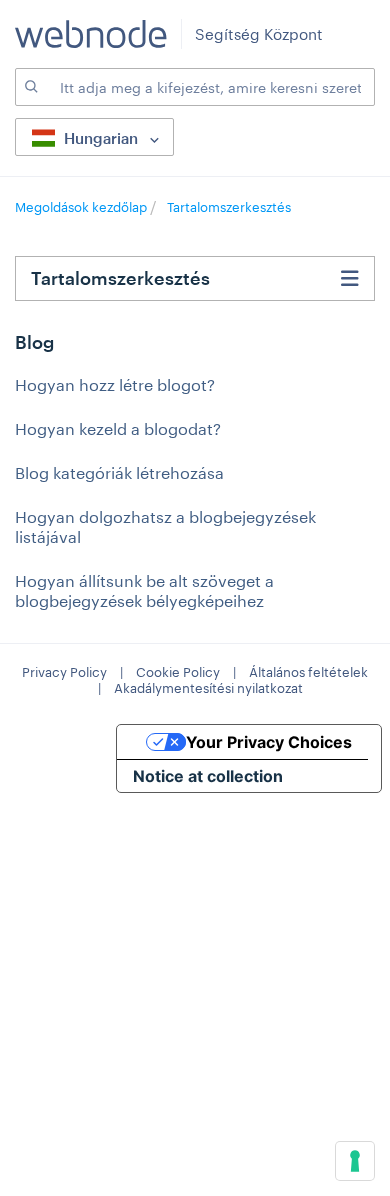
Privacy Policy (64, 672)
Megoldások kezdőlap (82, 207)
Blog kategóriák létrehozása (119, 472)
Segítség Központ (259, 34)
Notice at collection (208, 776)
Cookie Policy (178, 672)
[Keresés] (30, 87)
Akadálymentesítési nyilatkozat (208, 688)
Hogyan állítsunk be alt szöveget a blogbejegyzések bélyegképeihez (144, 590)
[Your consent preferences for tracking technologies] (355, 1161)
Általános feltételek (308, 672)
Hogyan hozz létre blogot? (115, 384)
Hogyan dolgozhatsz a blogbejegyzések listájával (165, 526)
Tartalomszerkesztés (229, 207)
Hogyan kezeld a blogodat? (118, 428)
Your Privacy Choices (269, 742)
